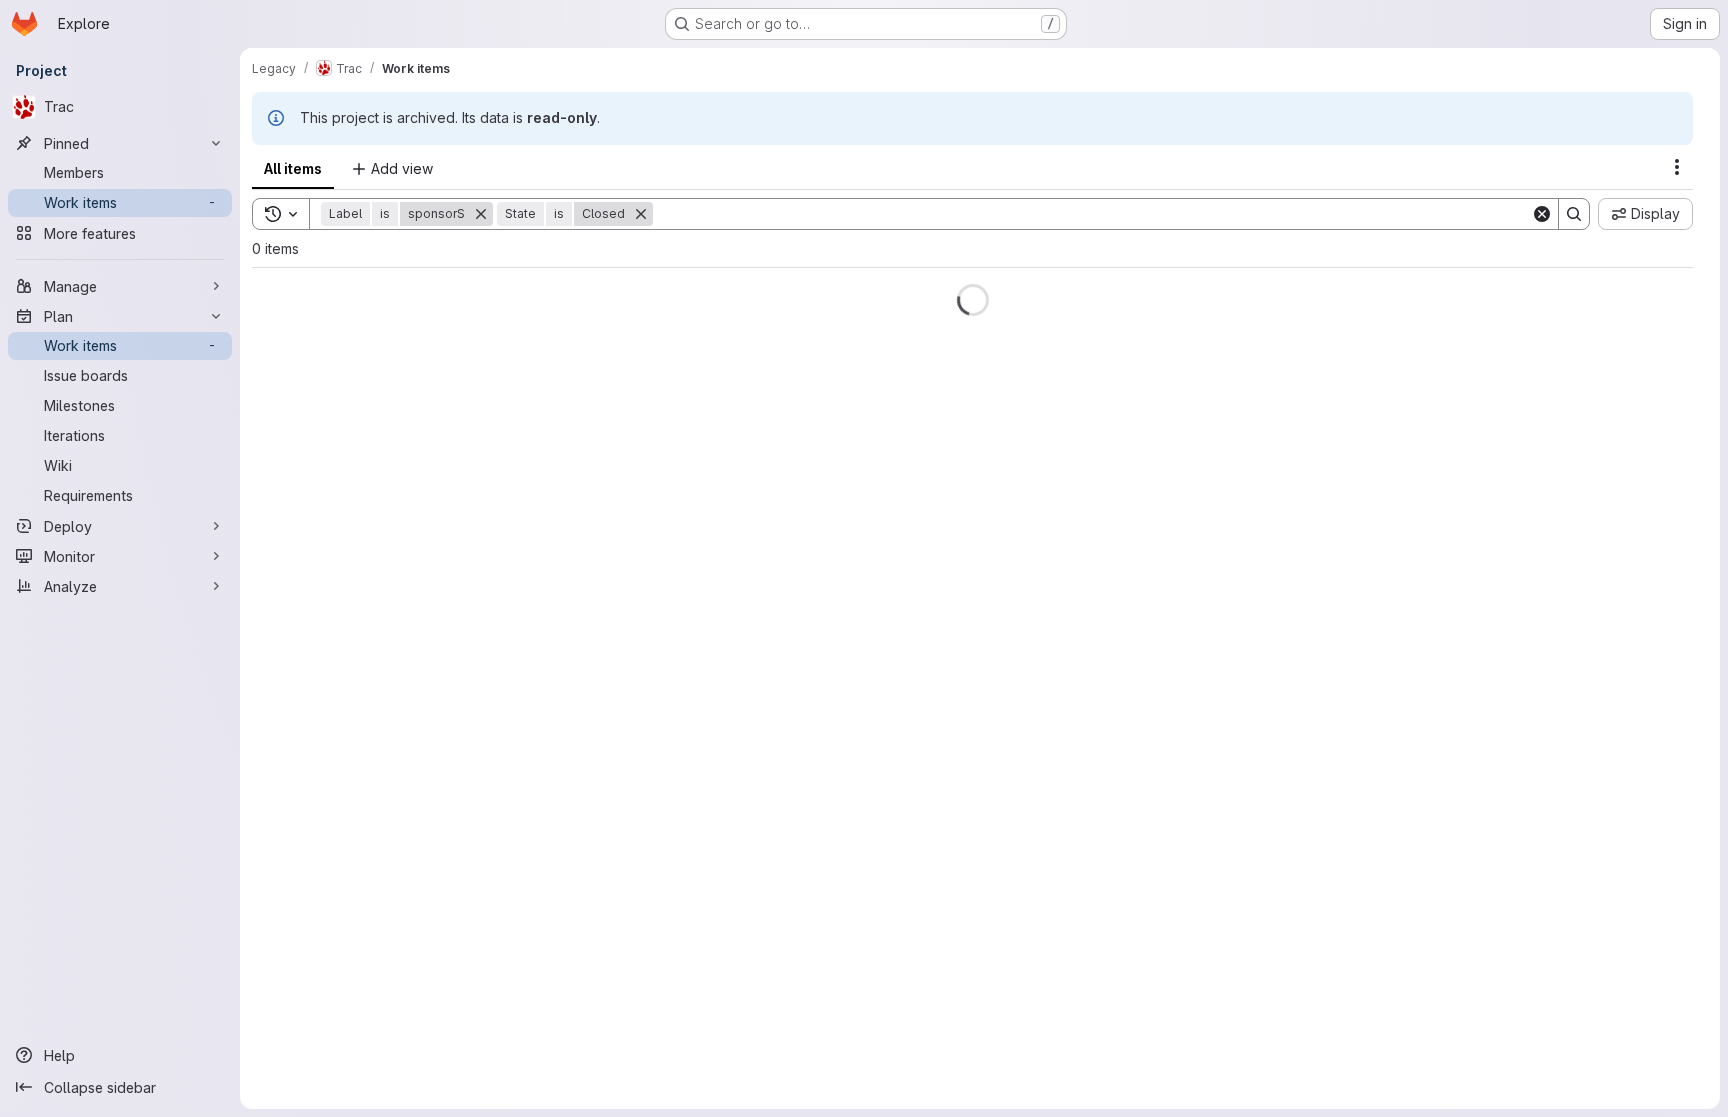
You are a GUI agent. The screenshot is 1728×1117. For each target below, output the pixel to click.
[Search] (1574, 214)
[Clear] (1542, 214)
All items (293, 168)
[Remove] (493, 214)
